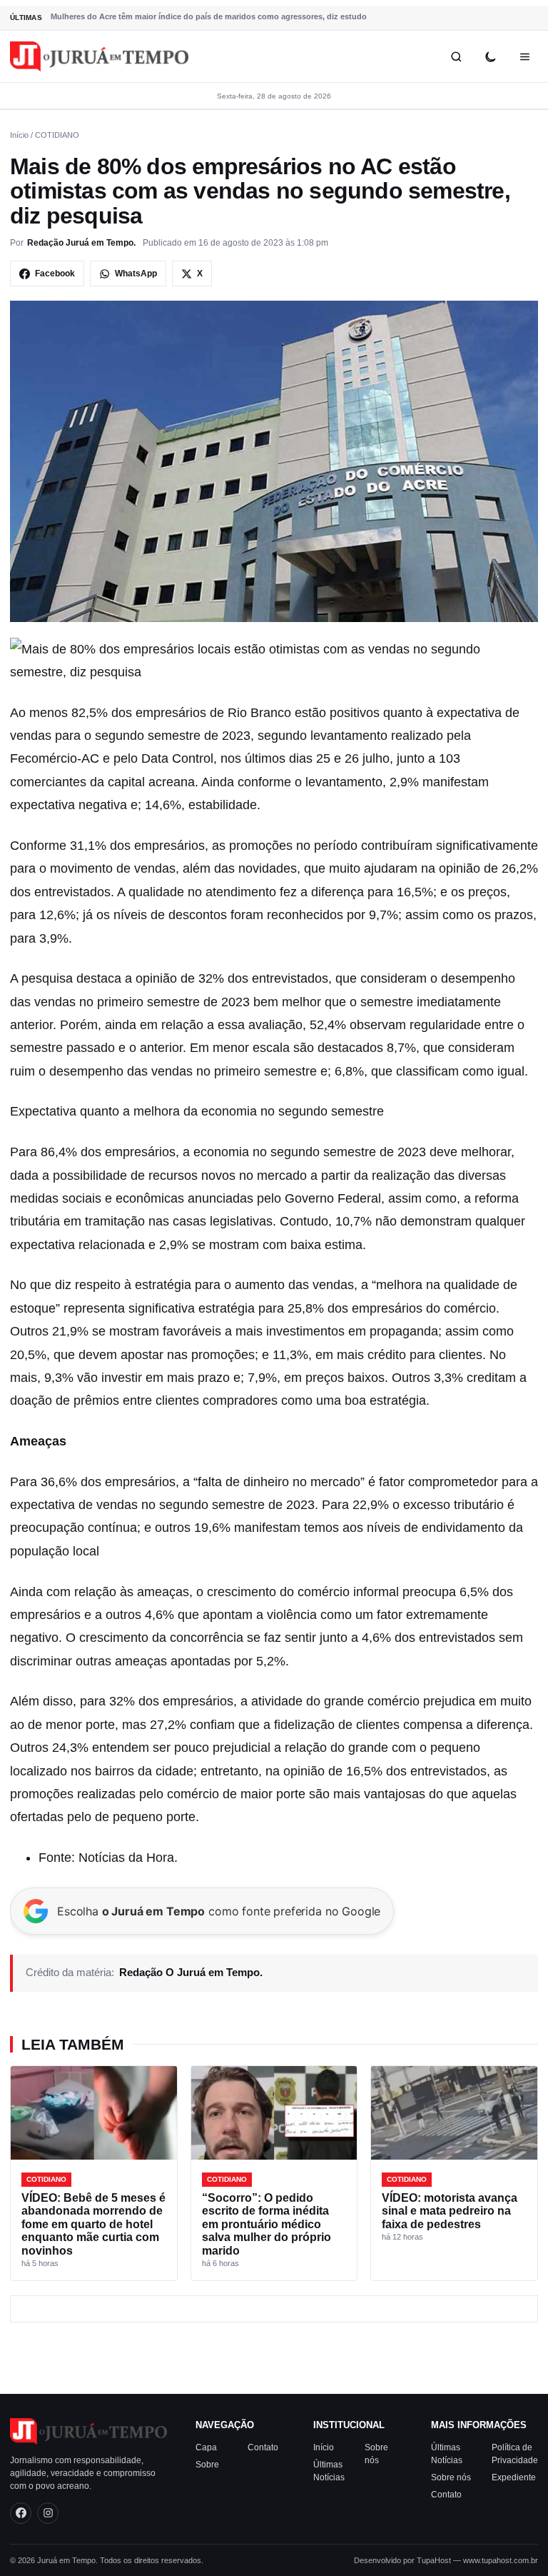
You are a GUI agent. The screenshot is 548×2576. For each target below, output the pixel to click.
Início (19, 135)
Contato (263, 2447)
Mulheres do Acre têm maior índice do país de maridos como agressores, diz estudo (209, 16)
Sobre (207, 2465)
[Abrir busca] (456, 56)
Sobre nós (451, 2477)
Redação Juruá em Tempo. (81, 243)
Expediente (514, 2477)
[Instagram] (48, 2513)
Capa (206, 2447)
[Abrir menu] (524, 56)
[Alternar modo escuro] (490, 56)
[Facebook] (21, 2513)
